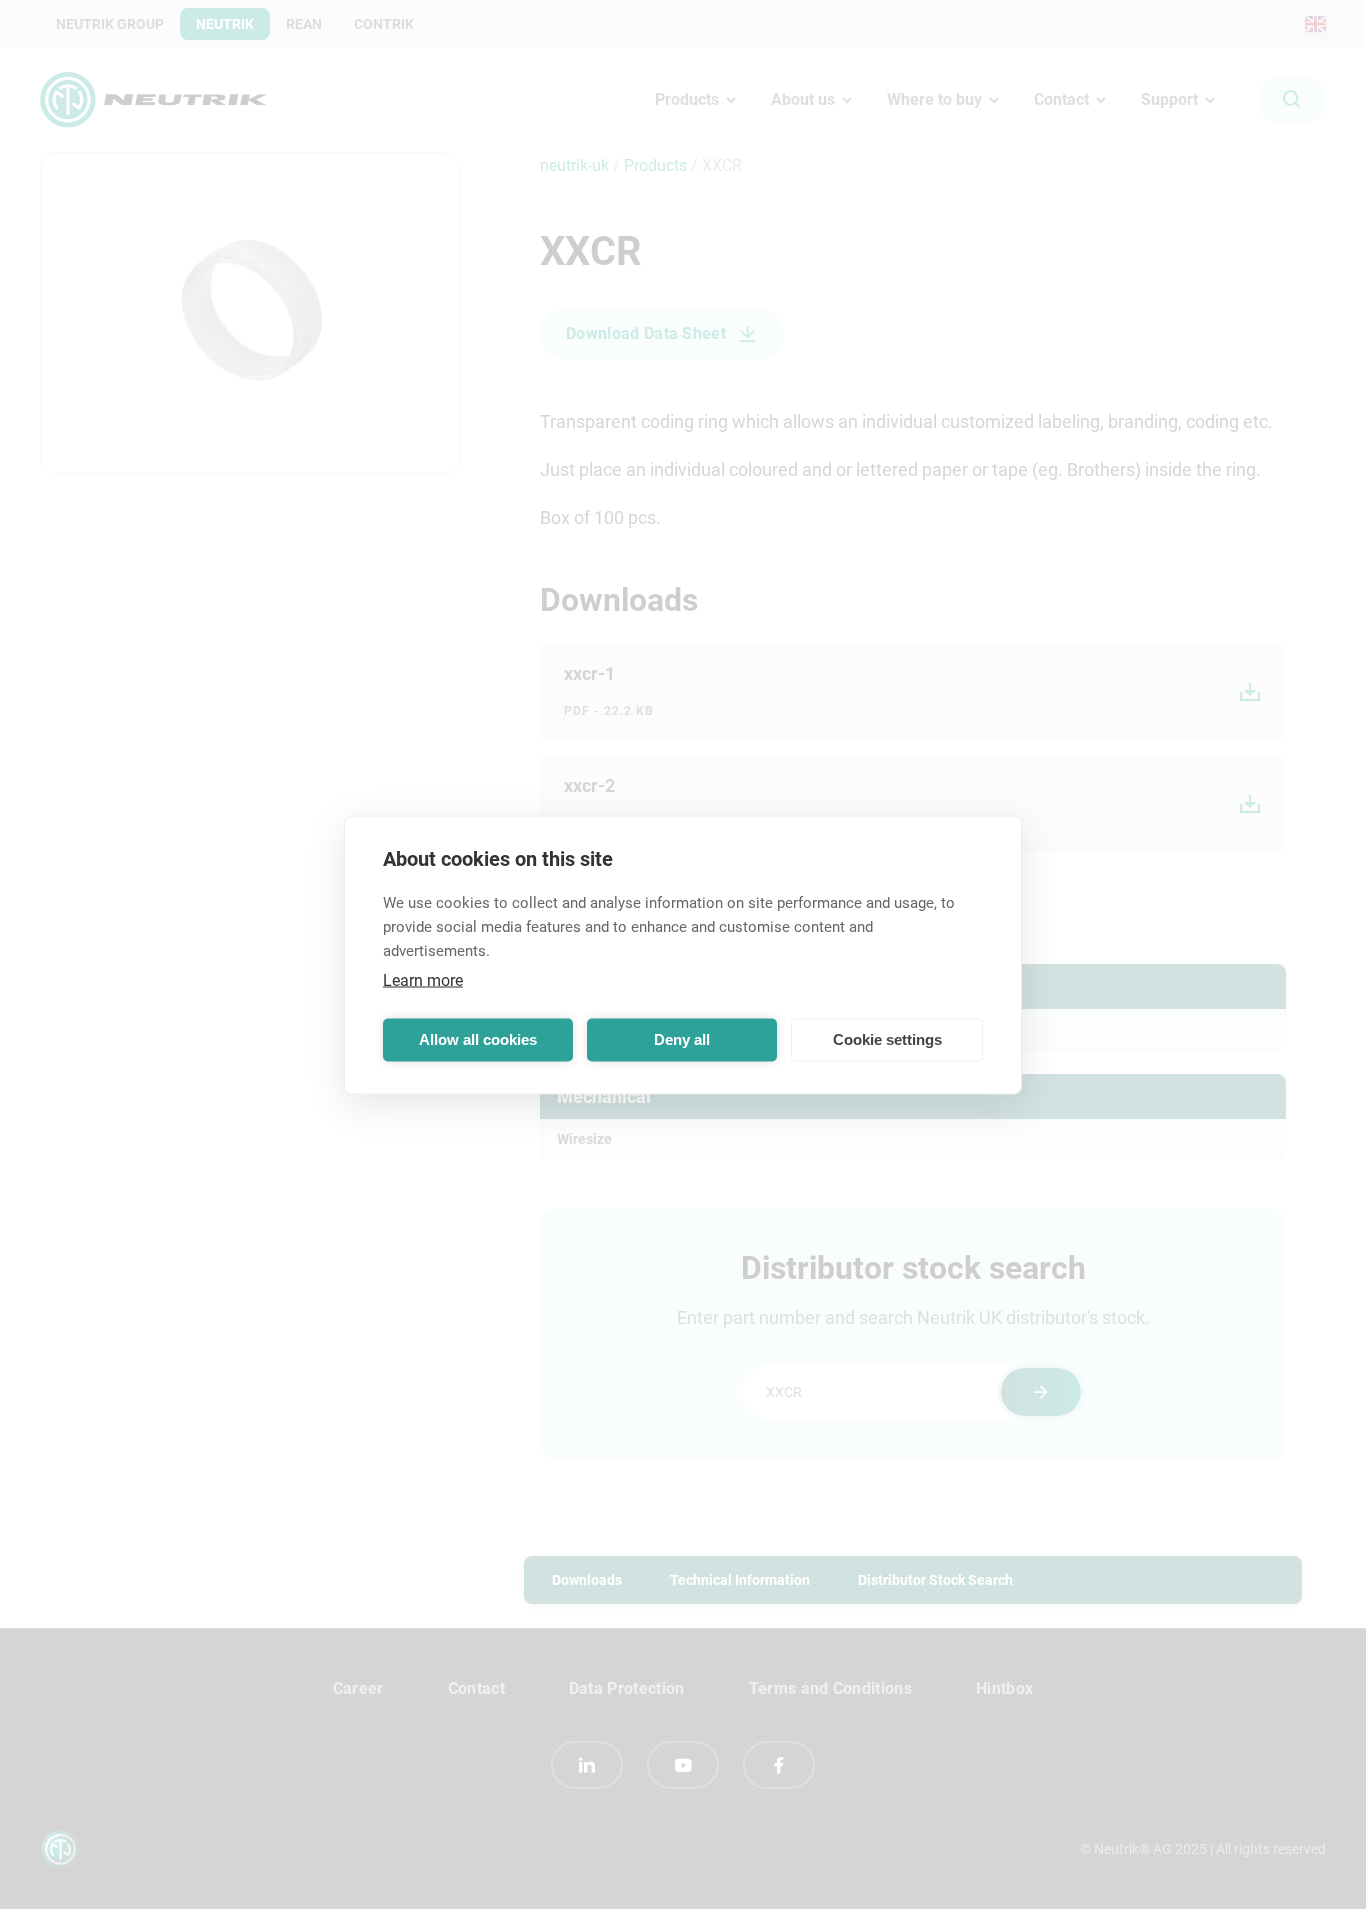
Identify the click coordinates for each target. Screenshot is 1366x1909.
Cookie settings (887, 1039)
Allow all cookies (478, 1039)
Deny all (682, 1039)
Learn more (423, 979)
